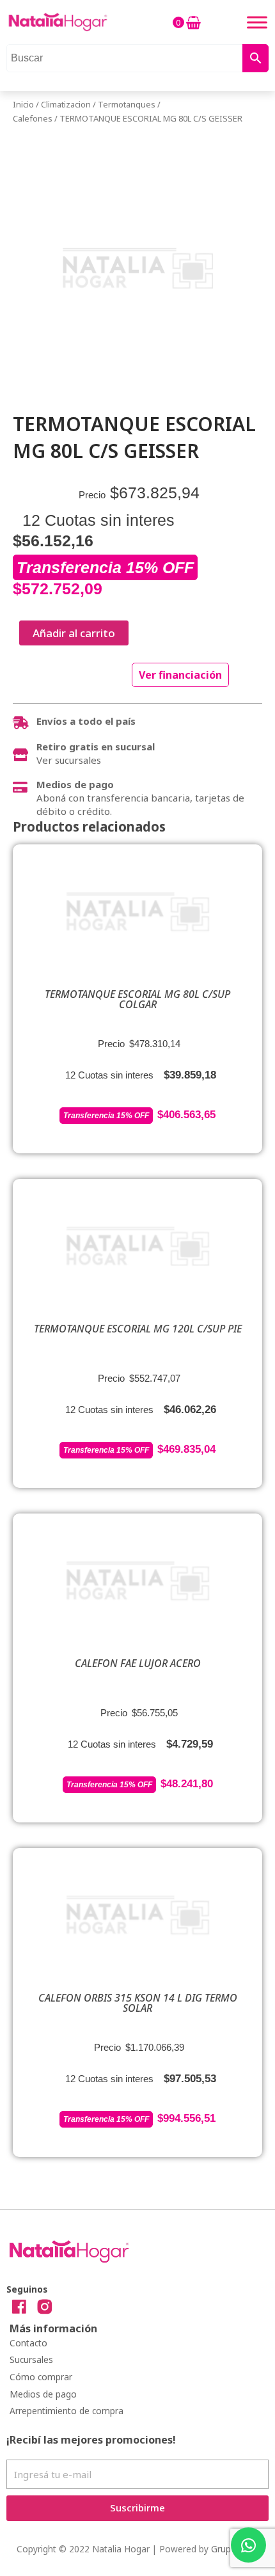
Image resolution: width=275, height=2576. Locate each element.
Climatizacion (66, 104)
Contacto (28, 2343)
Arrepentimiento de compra (67, 2411)
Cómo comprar (41, 2377)
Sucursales (31, 2359)
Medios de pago (43, 2394)
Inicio (23, 104)
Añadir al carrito (74, 633)
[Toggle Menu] (257, 22)
